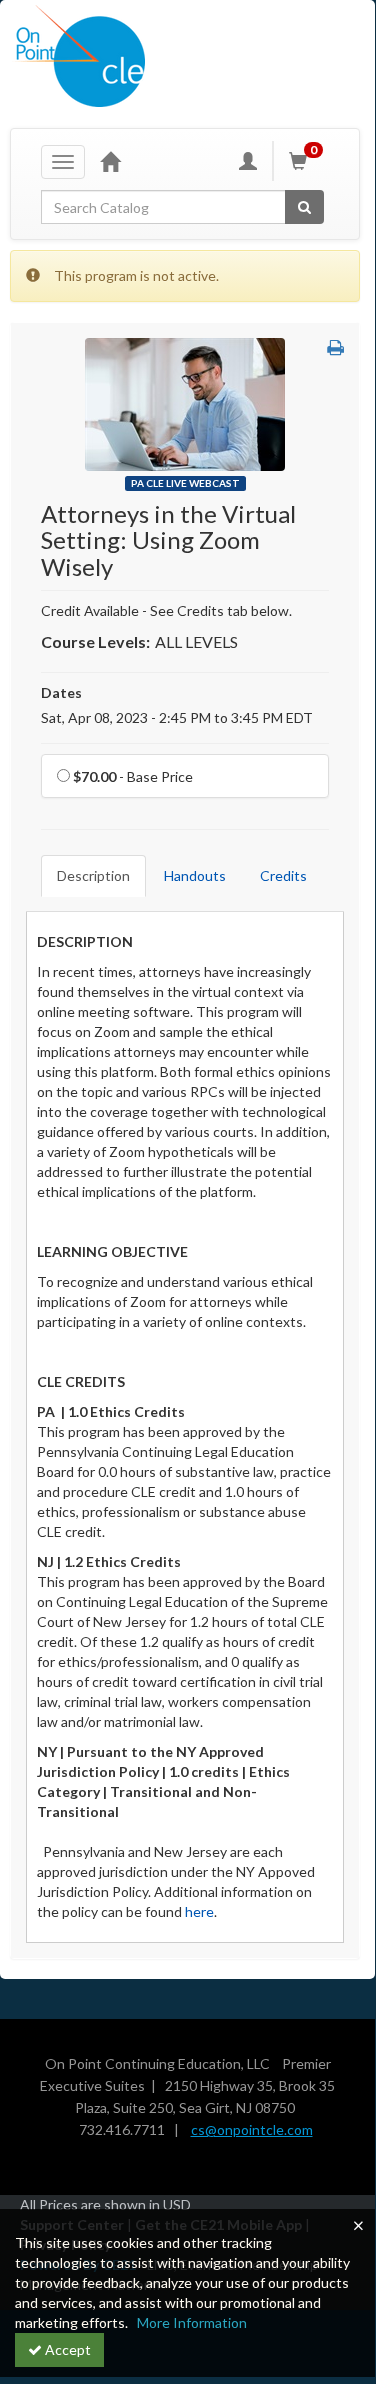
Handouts (195, 875)
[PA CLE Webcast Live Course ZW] (185, 402)
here (199, 1911)
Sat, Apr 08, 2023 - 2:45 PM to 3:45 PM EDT (177, 717)
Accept (66, 2349)
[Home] (110, 161)
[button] (335, 348)
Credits (283, 875)
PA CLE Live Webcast (185, 483)
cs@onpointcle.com (252, 2129)
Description (93, 875)
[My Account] (248, 161)
